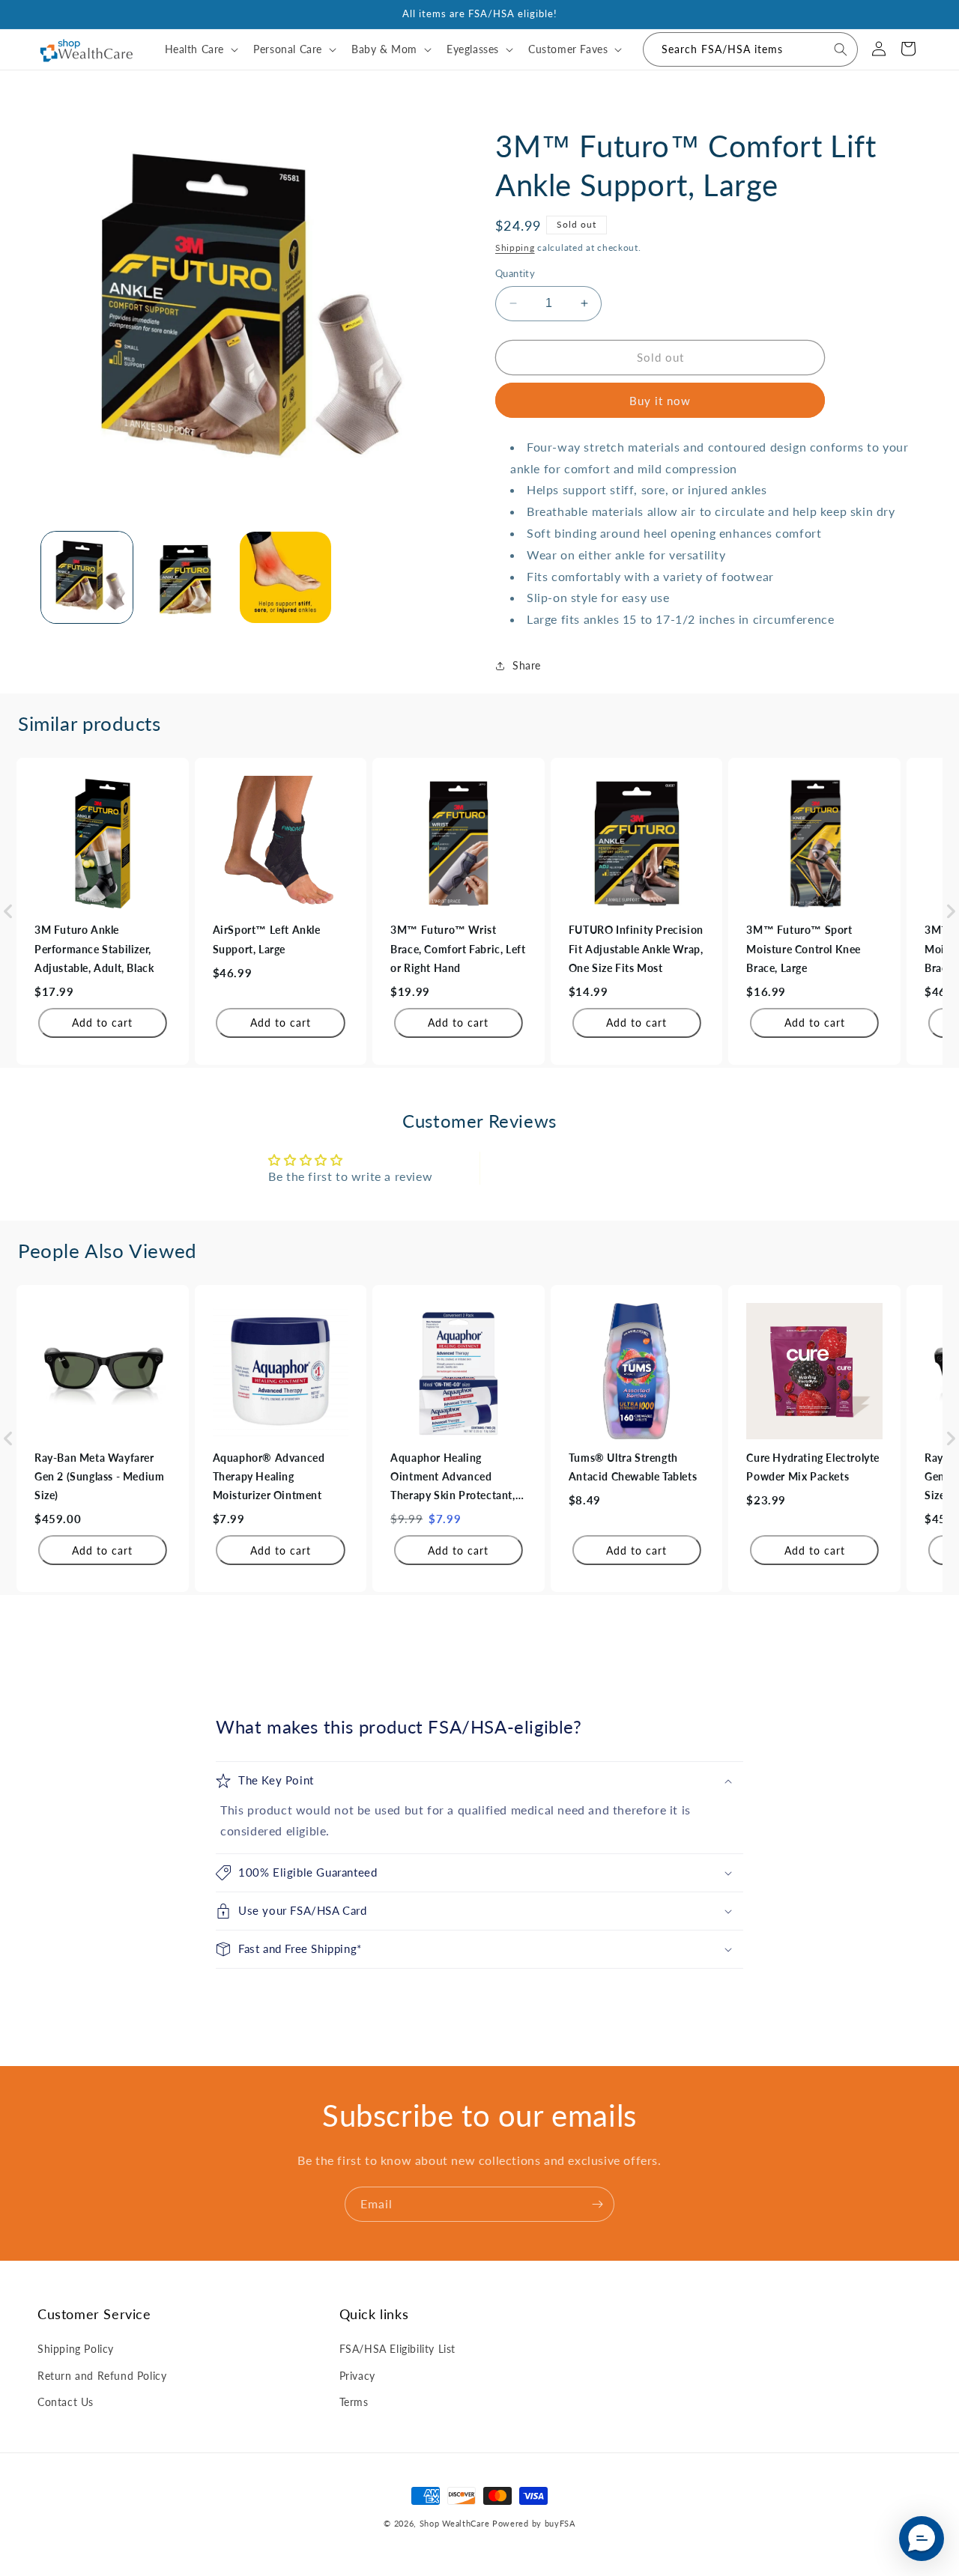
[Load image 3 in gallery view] (285, 577)
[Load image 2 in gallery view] (186, 577)
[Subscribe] (597, 2204)
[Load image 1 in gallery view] (87, 577)
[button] (200, 49)
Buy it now (660, 401)
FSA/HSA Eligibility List (397, 2349)
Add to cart (102, 1023)
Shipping (515, 247)
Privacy (357, 2376)
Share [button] (527, 665)
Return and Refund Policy (102, 2376)
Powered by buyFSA (534, 2523)
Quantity (515, 273)
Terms (354, 2402)
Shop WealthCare (455, 2523)
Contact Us (66, 2402)
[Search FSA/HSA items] (841, 49)
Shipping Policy (76, 2349)
